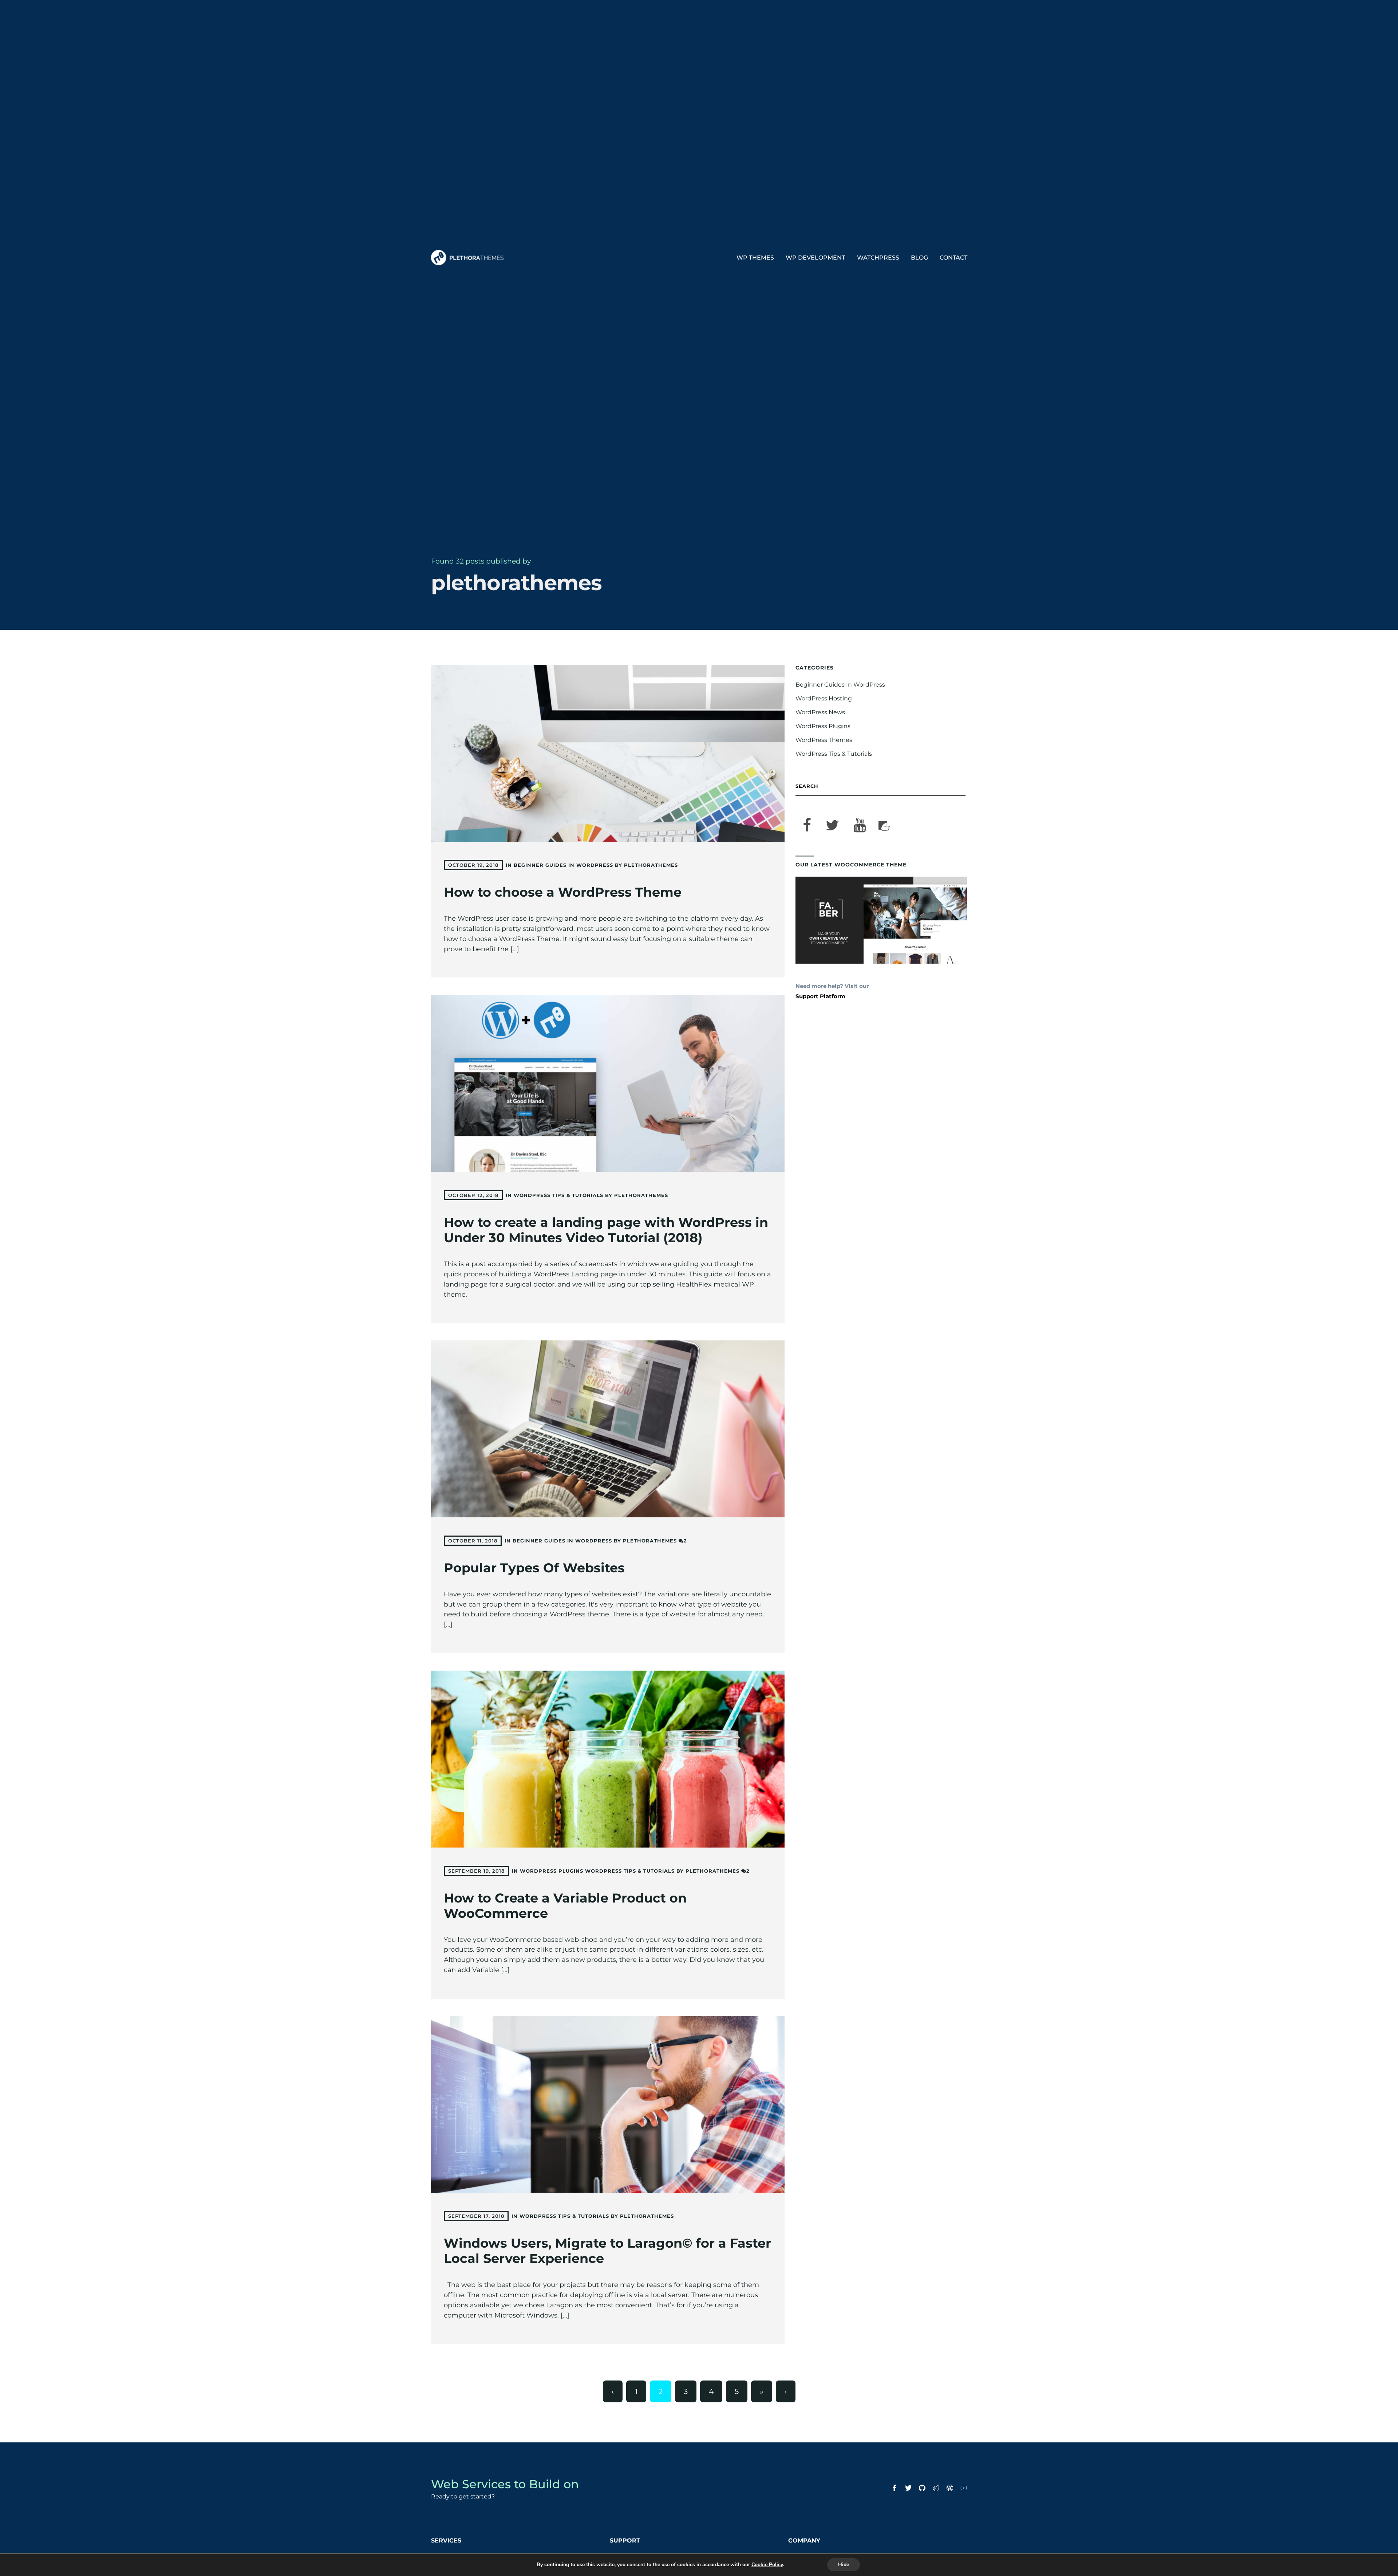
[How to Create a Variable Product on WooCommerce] (608, 1759)
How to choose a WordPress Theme (563, 892)
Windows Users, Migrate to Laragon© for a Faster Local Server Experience (607, 2251)
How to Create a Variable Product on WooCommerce (565, 1906)
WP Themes (755, 258)
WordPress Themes (824, 740)
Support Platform (820, 996)
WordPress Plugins (552, 1871)
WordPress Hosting (824, 698)
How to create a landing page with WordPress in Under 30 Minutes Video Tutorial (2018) (606, 1230)
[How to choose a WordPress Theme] (608, 753)
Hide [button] (844, 2565)
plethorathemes (651, 865)
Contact (953, 258)
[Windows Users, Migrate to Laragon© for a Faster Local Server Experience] (608, 2105)
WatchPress (878, 258)
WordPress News (820, 712)
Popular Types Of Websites (534, 1568)
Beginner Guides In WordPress (563, 865)
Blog (919, 258)
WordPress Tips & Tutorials (558, 1195)
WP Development (815, 258)
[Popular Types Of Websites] (608, 1429)
